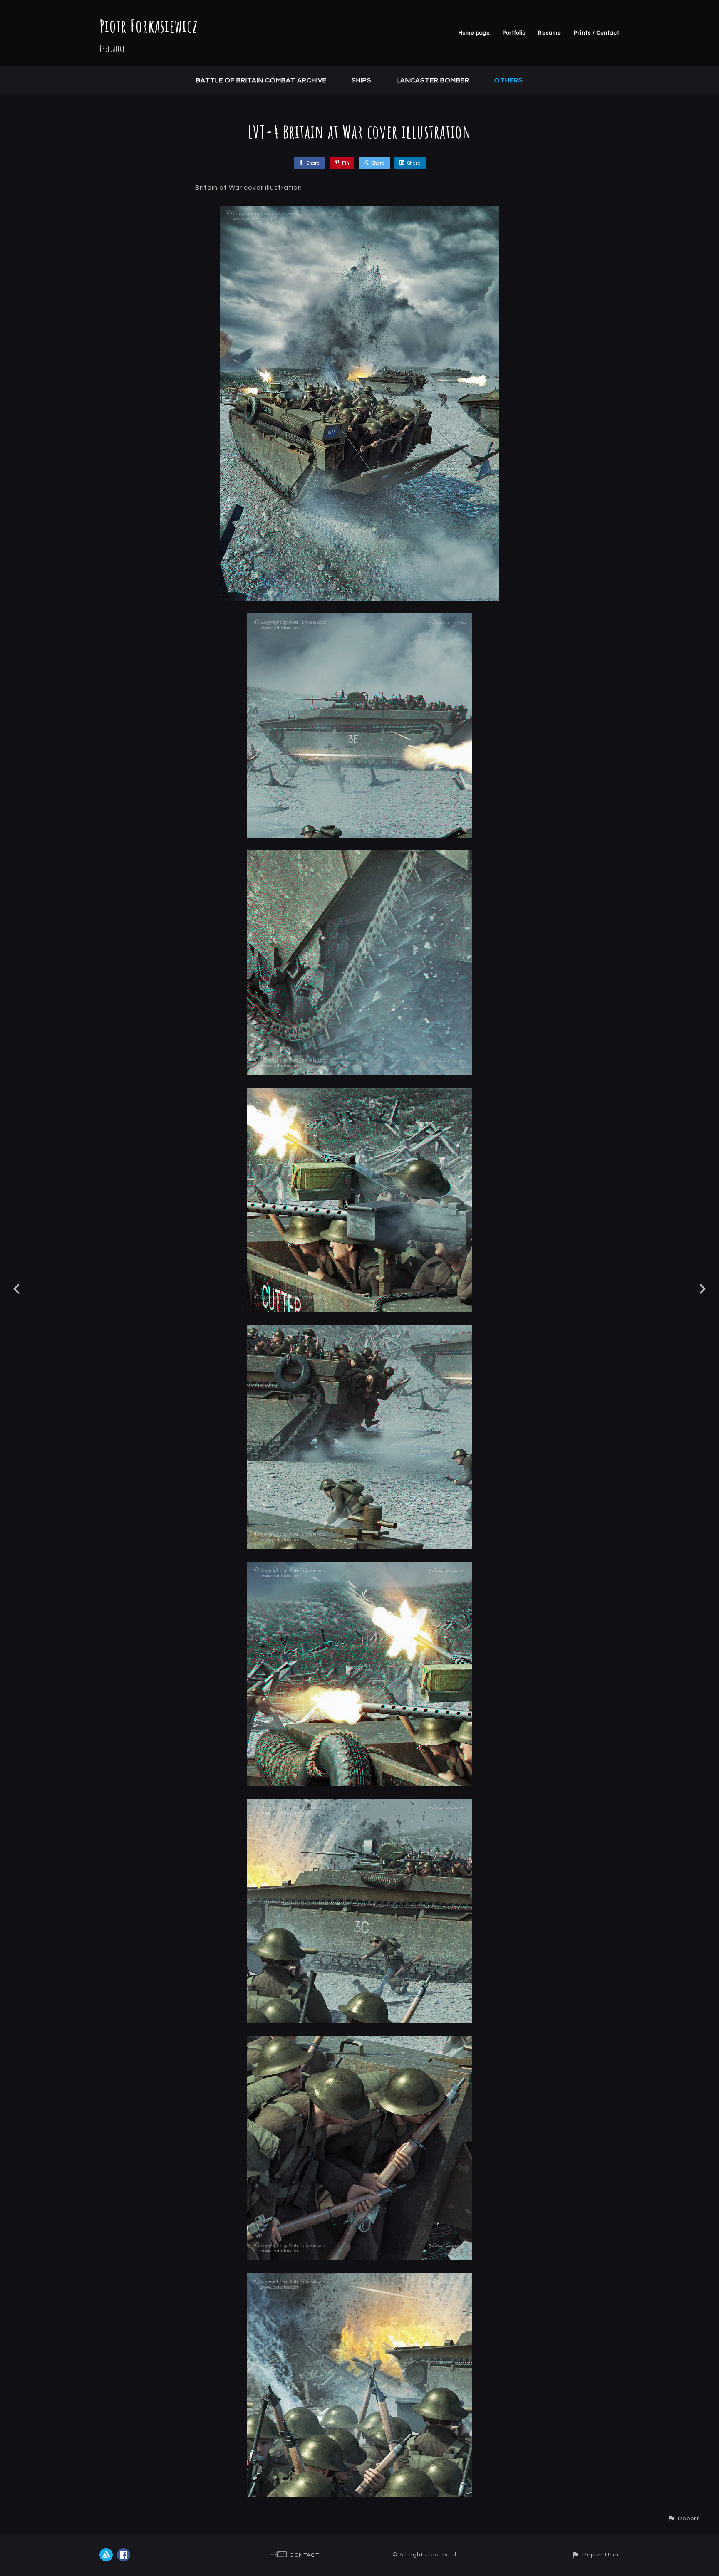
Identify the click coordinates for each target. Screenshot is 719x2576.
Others (509, 80)
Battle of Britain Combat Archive (261, 80)
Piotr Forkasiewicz (149, 26)
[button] (683, 2518)
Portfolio (514, 33)
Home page (474, 33)
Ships (362, 80)
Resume (550, 33)
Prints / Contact (597, 33)
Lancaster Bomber (433, 80)
